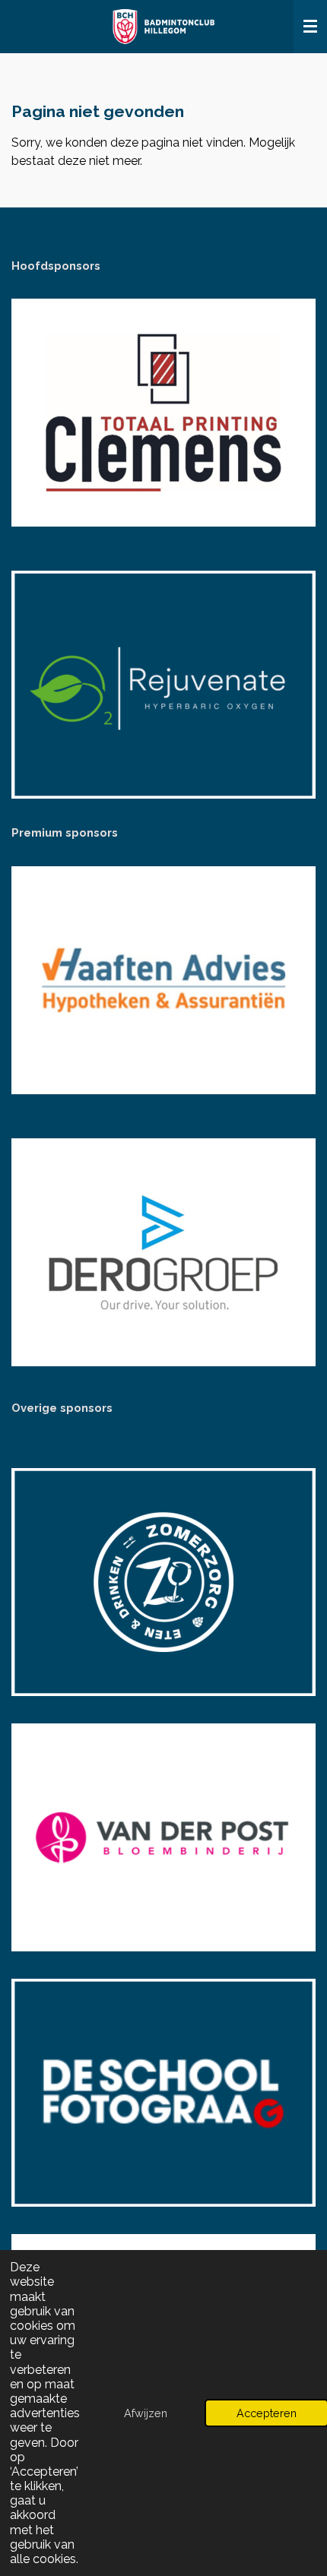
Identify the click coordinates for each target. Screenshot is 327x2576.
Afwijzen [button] (146, 2413)
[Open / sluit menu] (310, 27)
